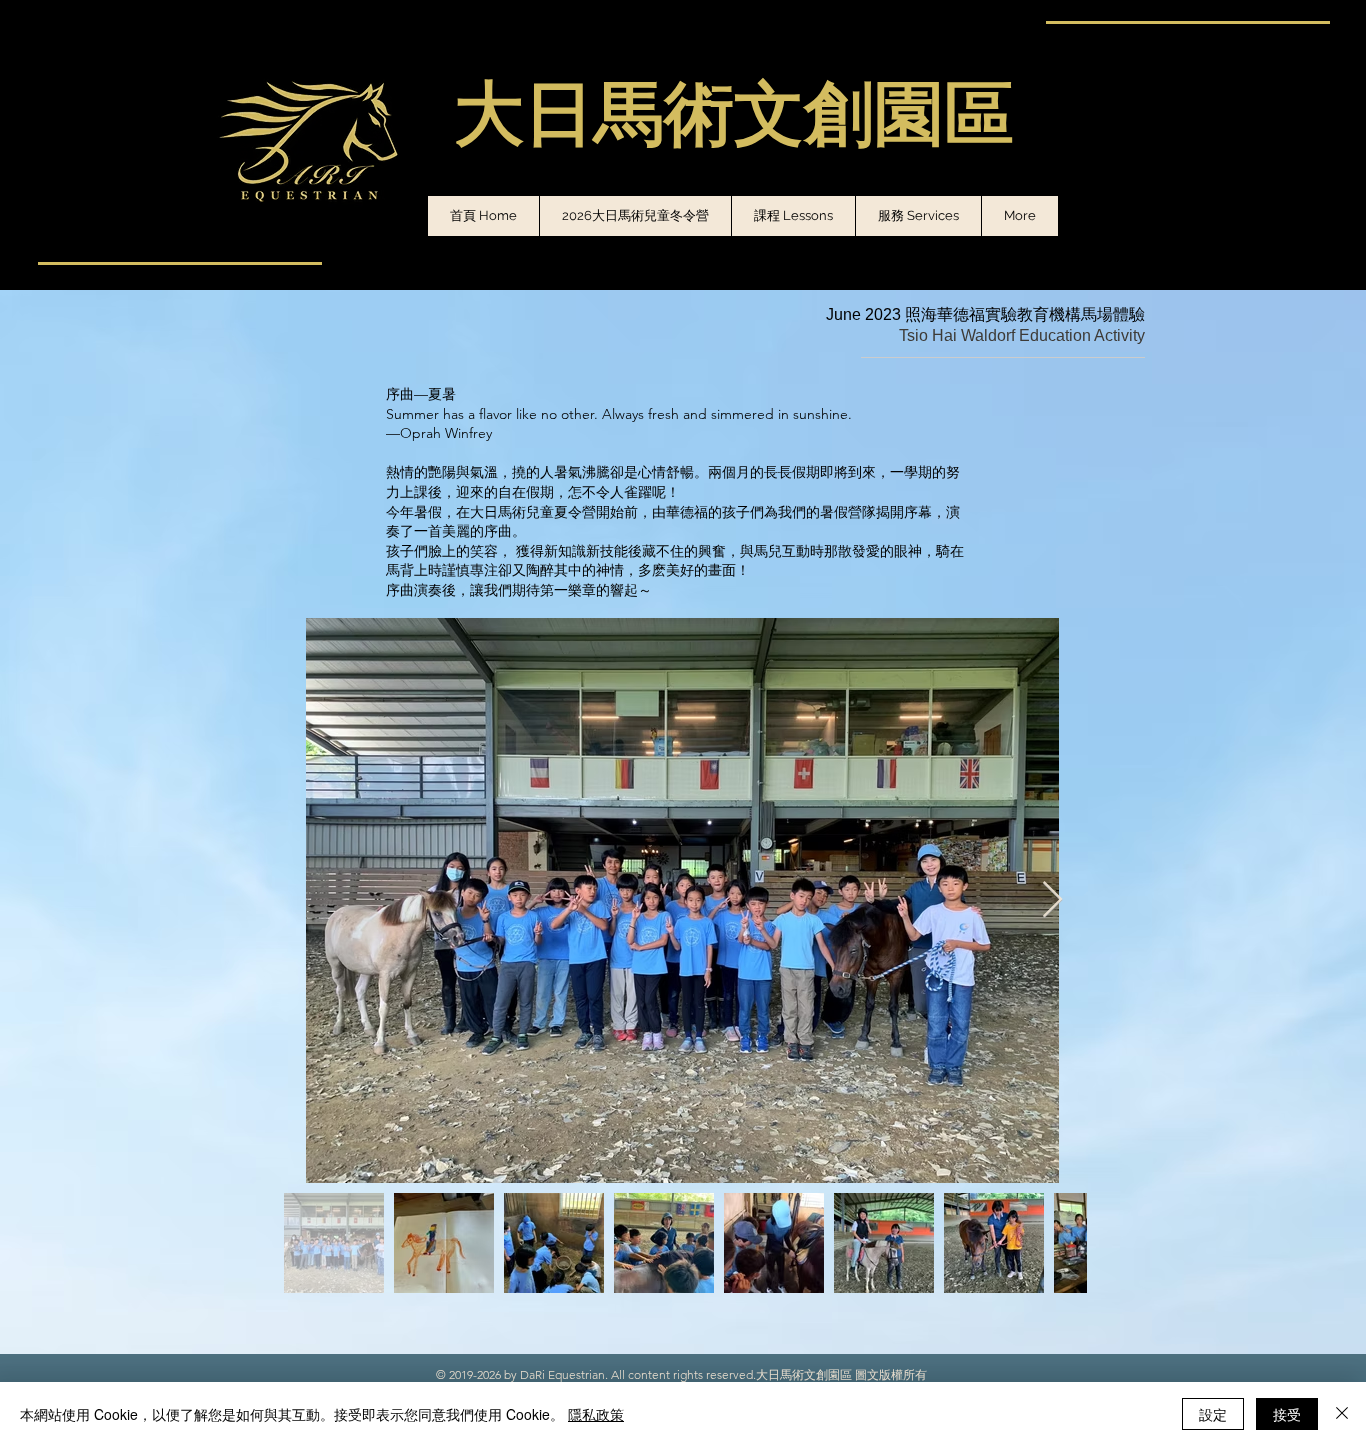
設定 (1213, 1414)
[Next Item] (1052, 900)
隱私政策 (596, 1414)
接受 (1287, 1414)
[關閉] (1342, 1414)
